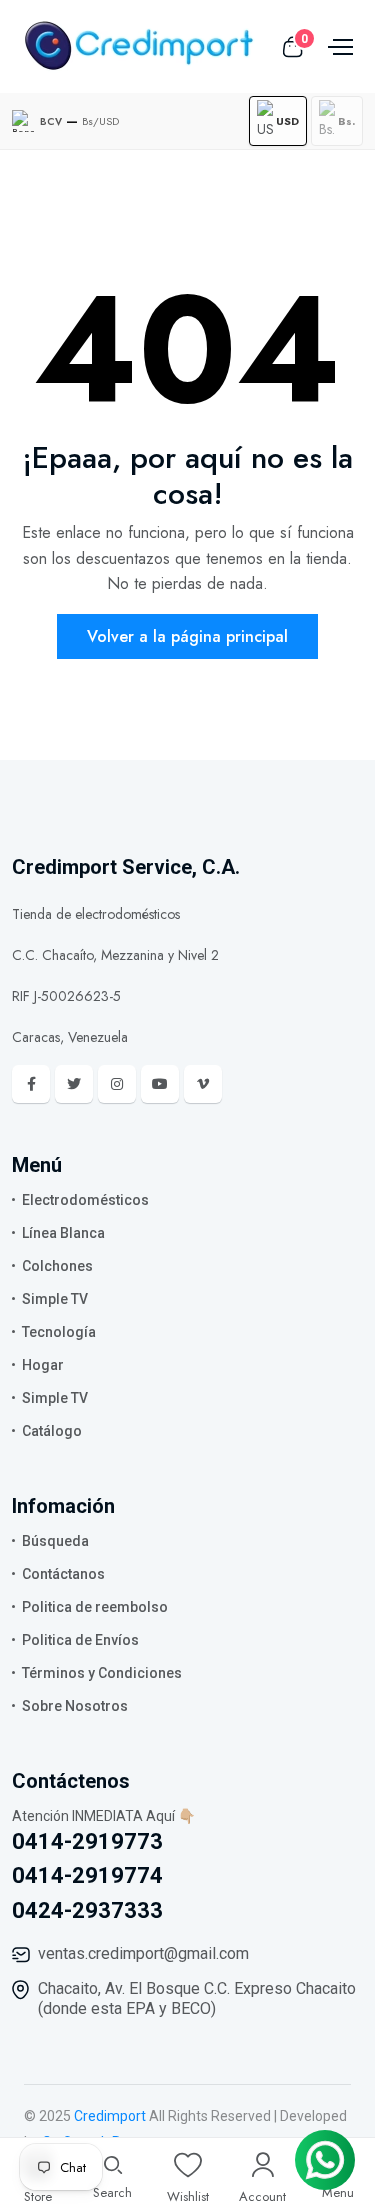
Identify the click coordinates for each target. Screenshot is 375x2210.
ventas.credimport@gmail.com (143, 1953)
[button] (278, 121)
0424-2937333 (87, 1910)
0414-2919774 (87, 1875)
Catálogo (52, 1431)
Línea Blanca (63, 1233)
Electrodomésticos (85, 1200)
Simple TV (55, 1299)
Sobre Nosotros (75, 1706)
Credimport (110, 2116)
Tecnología (59, 1332)
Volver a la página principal (187, 636)
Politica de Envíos (80, 1640)
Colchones (57, 1266)
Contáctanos (63, 1574)
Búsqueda (55, 1541)
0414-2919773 (87, 1841)
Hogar (43, 1365)
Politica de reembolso (95, 1607)
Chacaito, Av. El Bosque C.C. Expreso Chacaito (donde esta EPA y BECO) (197, 1998)
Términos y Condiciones (102, 1673)
